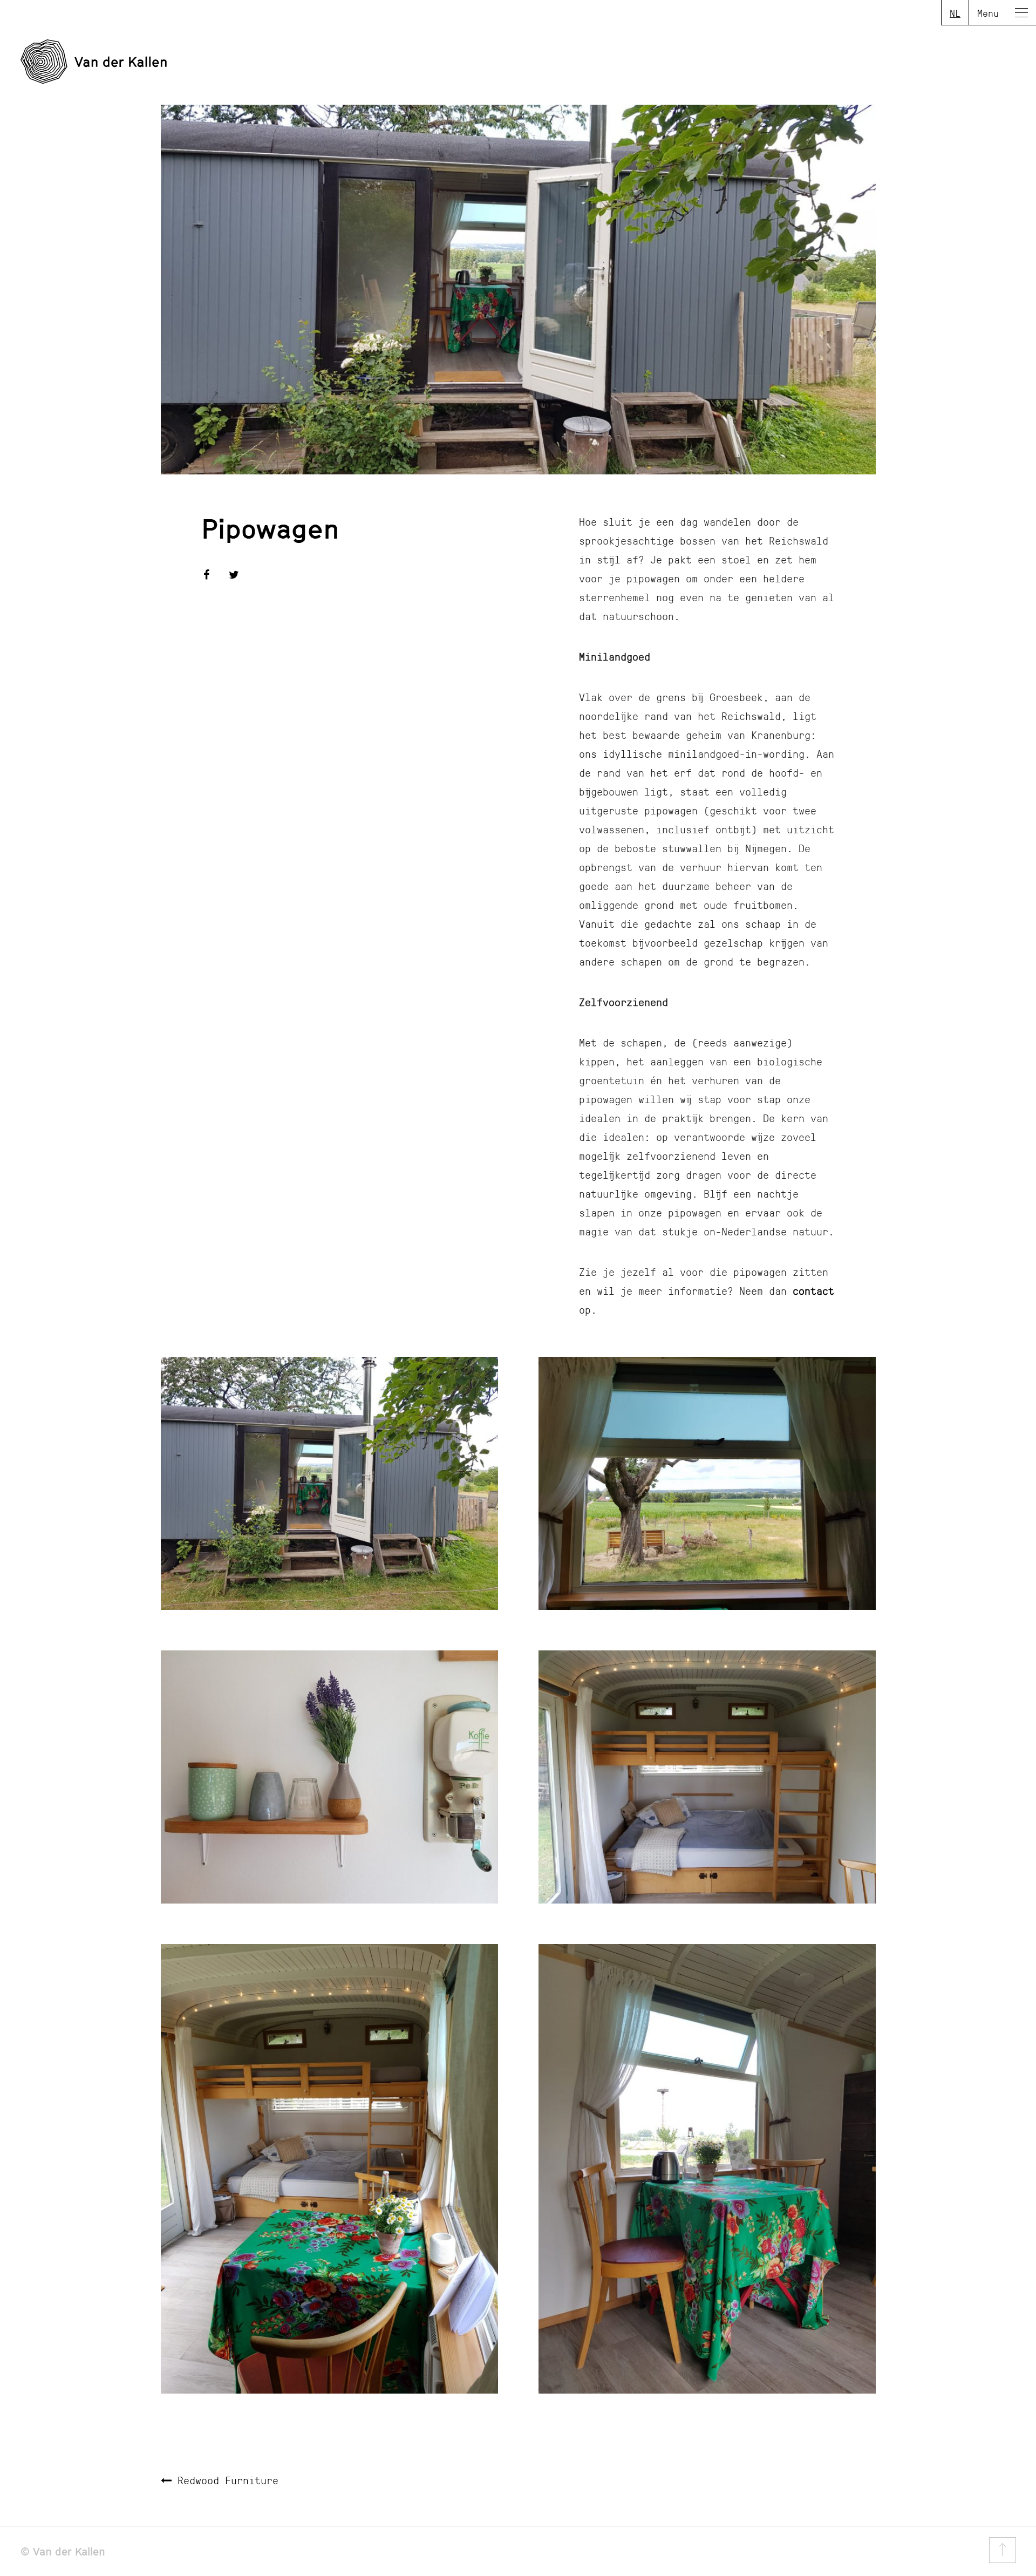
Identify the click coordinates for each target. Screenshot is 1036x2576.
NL (955, 13)
